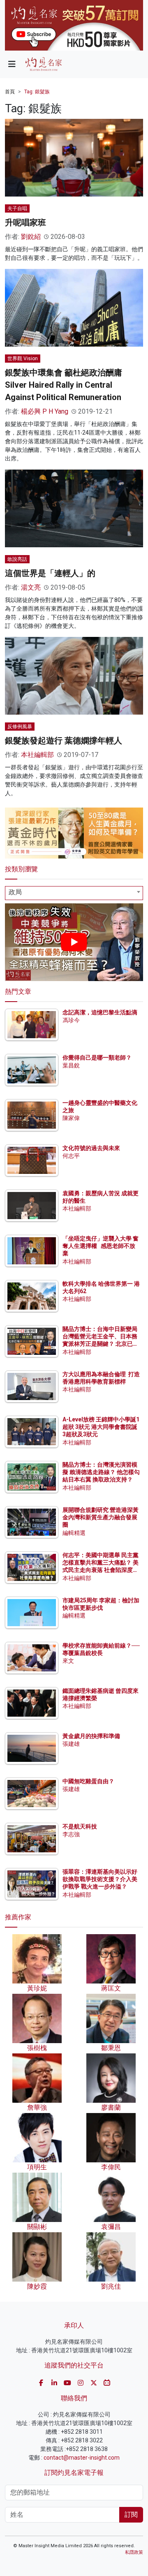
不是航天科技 (80, 1826)
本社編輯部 (37, 755)
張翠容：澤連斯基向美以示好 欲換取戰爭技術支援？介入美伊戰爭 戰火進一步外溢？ (100, 1879)
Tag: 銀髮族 (37, 92)
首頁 (10, 92)
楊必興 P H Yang (45, 411)
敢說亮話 (17, 559)
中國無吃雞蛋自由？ (88, 1781)
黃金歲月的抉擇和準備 (91, 1736)
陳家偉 (71, 1118)
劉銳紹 (31, 237)
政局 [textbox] (15, 892)
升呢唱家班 (25, 222)
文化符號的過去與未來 (91, 1148)
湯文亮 (31, 587)
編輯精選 (74, 1533)
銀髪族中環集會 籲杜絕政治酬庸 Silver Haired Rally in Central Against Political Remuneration (64, 385)
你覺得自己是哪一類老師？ (97, 1058)
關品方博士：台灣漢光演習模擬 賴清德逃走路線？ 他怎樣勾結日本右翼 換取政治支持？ (101, 1472)
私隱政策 (134, 2552)
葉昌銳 (71, 1065)
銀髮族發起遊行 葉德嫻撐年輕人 (64, 741)
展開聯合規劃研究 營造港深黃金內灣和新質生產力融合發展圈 (101, 1517)
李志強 (71, 1834)
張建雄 (71, 1744)
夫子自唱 (17, 208)
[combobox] (74, 893)
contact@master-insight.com (82, 2458)
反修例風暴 (20, 727)
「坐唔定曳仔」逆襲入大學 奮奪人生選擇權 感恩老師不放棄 (101, 1246)
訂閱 (131, 2515)
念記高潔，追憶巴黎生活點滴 (100, 1012)
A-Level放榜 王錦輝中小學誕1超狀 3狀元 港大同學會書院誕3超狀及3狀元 (101, 1427)
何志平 (71, 1156)
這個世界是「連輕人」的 (50, 573)
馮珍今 (71, 1020)
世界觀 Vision (23, 359)
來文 (68, 1661)
